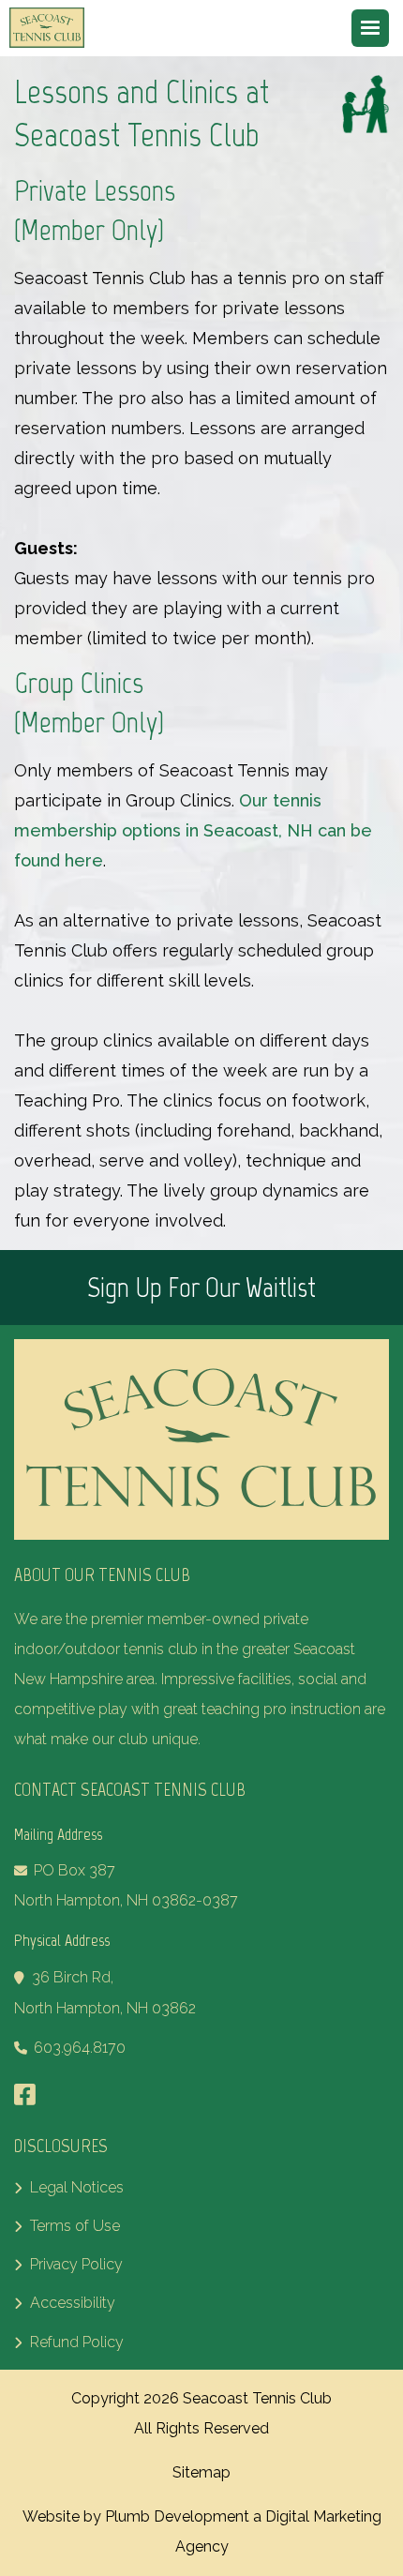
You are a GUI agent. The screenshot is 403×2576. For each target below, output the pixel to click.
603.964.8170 (80, 2048)
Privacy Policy (68, 2264)
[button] (370, 28)
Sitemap (201, 2472)
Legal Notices (69, 2187)
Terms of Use (67, 2226)
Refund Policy (69, 2342)
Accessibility (65, 2303)
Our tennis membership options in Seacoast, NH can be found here (193, 830)
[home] (52, 28)
